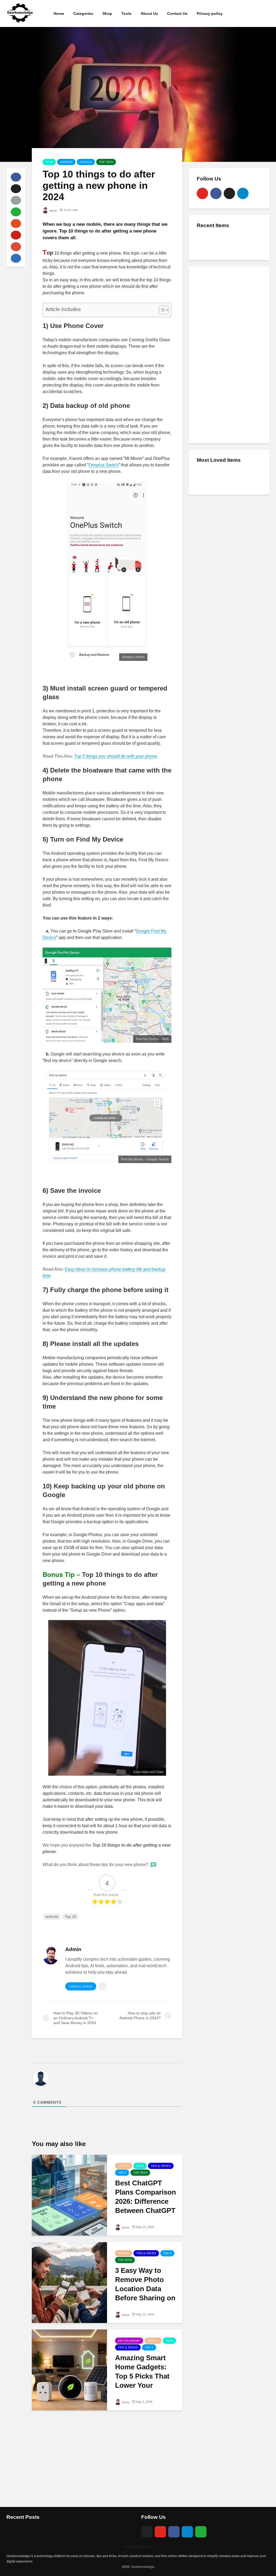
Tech (49, 162)
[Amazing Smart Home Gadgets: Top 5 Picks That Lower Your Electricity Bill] (69, 2370)
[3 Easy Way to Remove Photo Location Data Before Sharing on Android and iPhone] (69, 2282)
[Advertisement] (229, 354)
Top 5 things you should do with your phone (116, 756)
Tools (126, 13)
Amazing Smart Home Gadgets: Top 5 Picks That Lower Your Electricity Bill (142, 2376)
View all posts (81, 1986)
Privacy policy (210, 13)
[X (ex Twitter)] (229, 193)
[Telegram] (243, 193)
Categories (83, 13)
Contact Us (177, 13)
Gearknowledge (143, 2567)
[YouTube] (202, 193)
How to (124, 2166)
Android (66, 162)
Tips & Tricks (161, 2166)
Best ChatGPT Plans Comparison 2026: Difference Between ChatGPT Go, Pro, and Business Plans (146, 2206)
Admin (53, 211)
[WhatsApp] (201, 2532)
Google (86, 162)
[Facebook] (216, 193)
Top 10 (70, 1916)
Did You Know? (129, 2341)
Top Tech (106, 162)
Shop (107, 13)
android (52, 1916)
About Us (149, 13)
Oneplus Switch (103, 465)
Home (59, 13)
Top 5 (122, 2173)
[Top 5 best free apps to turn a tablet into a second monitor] (208, 477)
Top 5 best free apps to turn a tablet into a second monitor (242, 477)
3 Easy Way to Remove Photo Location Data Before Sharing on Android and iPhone (145, 2293)
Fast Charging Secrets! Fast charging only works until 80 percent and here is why (241, 248)
